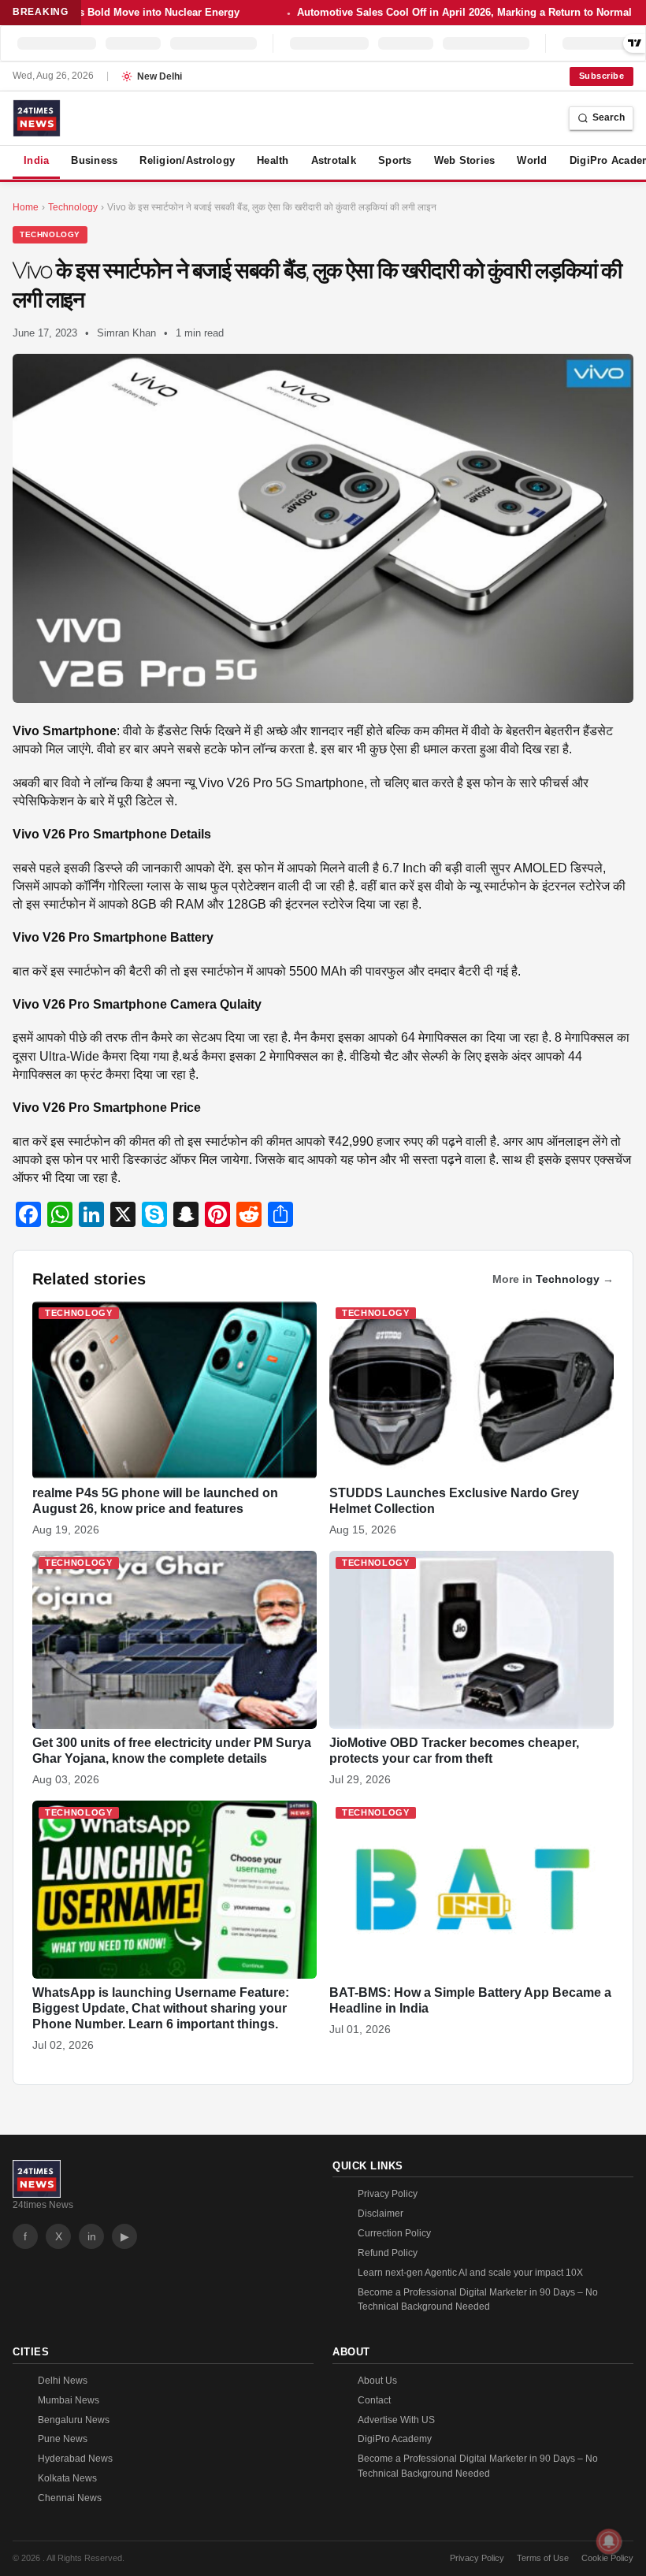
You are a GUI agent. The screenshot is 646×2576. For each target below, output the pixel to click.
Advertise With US (396, 2420)
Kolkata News (67, 2478)
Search (609, 117)
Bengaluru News (74, 2420)
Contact (374, 2400)
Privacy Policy (388, 2194)
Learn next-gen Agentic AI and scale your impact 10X (470, 2273)
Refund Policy (388, 2253)
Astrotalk (334, 160)
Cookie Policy (607, 2558)
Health (273, 160)
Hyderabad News (75, 2459)
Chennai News (70, 2498)
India (36, 160)
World (532, 160)
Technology (50, 234)
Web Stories (465, 160)
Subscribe (601, 76)
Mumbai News (69, 2400)
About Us (377, 2381)
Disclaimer (381, 2214)
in (92, 2236)
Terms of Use (543, 2558)
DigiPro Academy (395, 2439)
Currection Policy (394, 2233)
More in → (553, 1279)
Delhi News (63, 2381)
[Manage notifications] (609, 2541)
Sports (395, 160)
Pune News (63, 2439)
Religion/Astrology (187, 160)
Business (94, 160)
